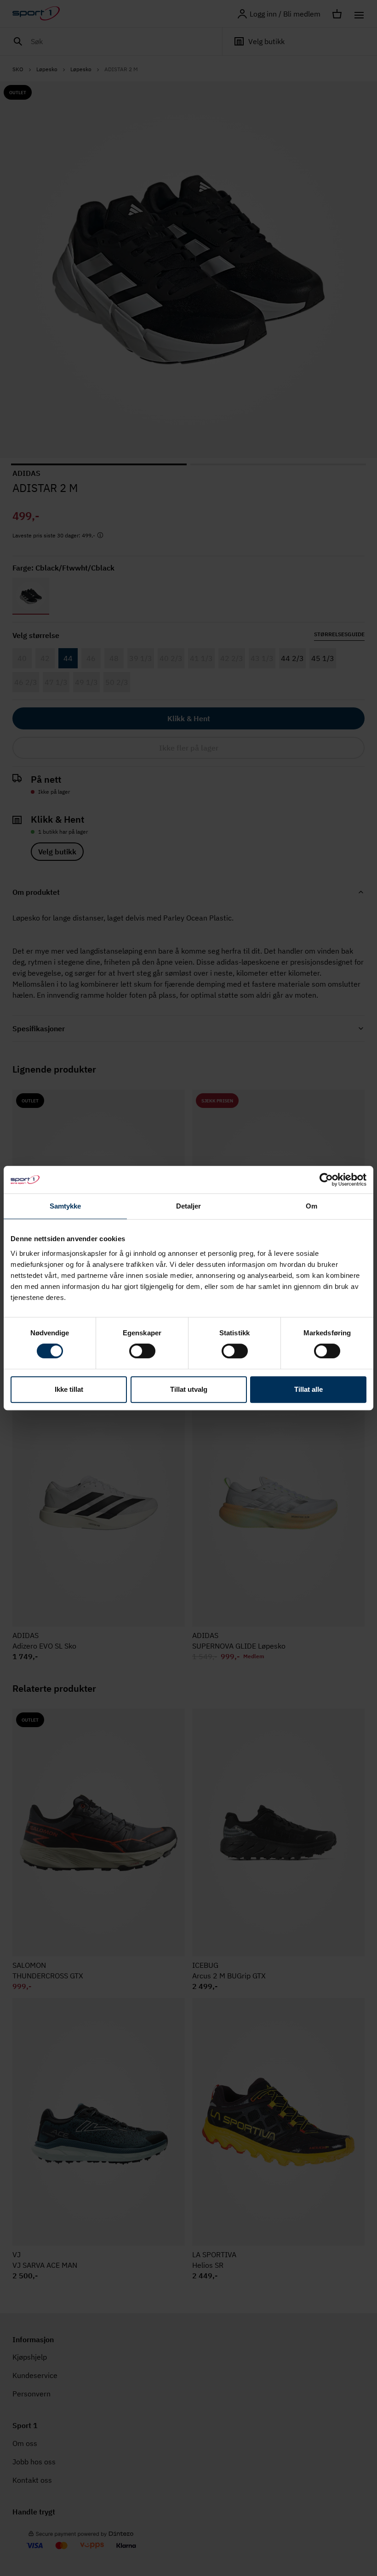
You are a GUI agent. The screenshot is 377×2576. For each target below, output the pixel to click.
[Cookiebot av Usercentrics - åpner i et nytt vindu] (326, 1180)
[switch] (142, 1351)
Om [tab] (311, 1206)
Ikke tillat (69, 1389)
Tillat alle (308, 1389)
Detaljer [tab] (189, 1206)
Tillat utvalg (189, 1389)
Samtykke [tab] (66, 1206)
